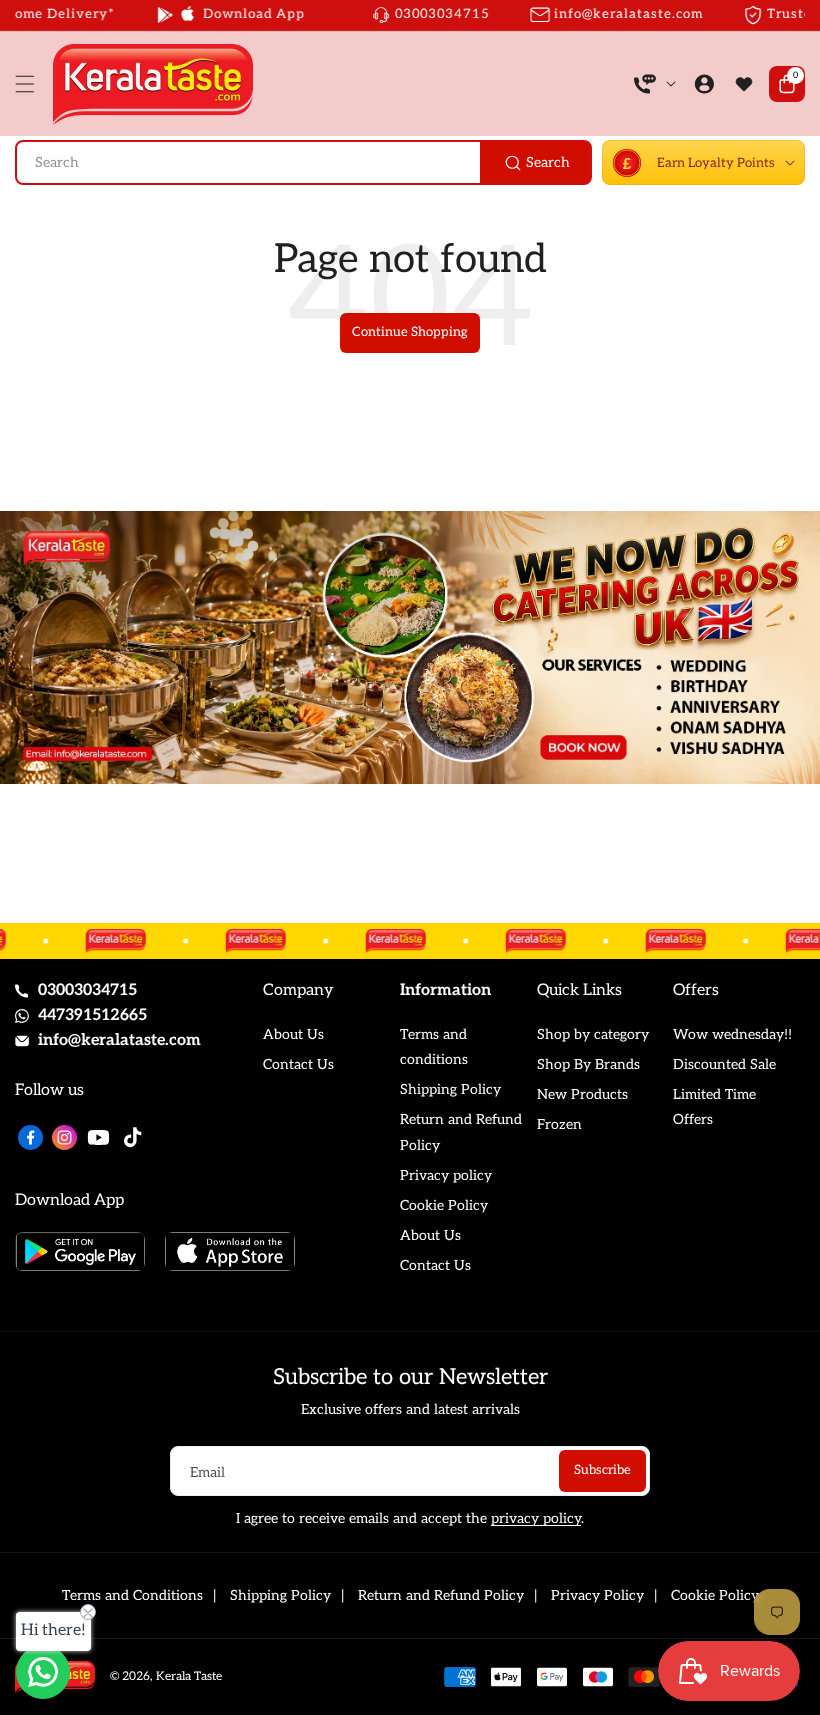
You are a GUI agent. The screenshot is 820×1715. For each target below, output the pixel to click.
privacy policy (536, 1518)
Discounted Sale (724, 1064)
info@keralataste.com (119, 1040)
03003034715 (87, 990)
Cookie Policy (444, 1205)
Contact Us (298, 1064)
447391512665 (92, 1015)
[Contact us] (43, 1672)
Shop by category (593, 1034)
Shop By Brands (588, 1064)
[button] (30, 84)
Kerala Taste (189, 1676)
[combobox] (303, 162)
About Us (293, 1034)
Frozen (559, 1124)
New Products (582, 1094)
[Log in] (704, 84)
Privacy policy (446, 1175)
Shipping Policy (450, 1089)
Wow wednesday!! (732, 1034)
